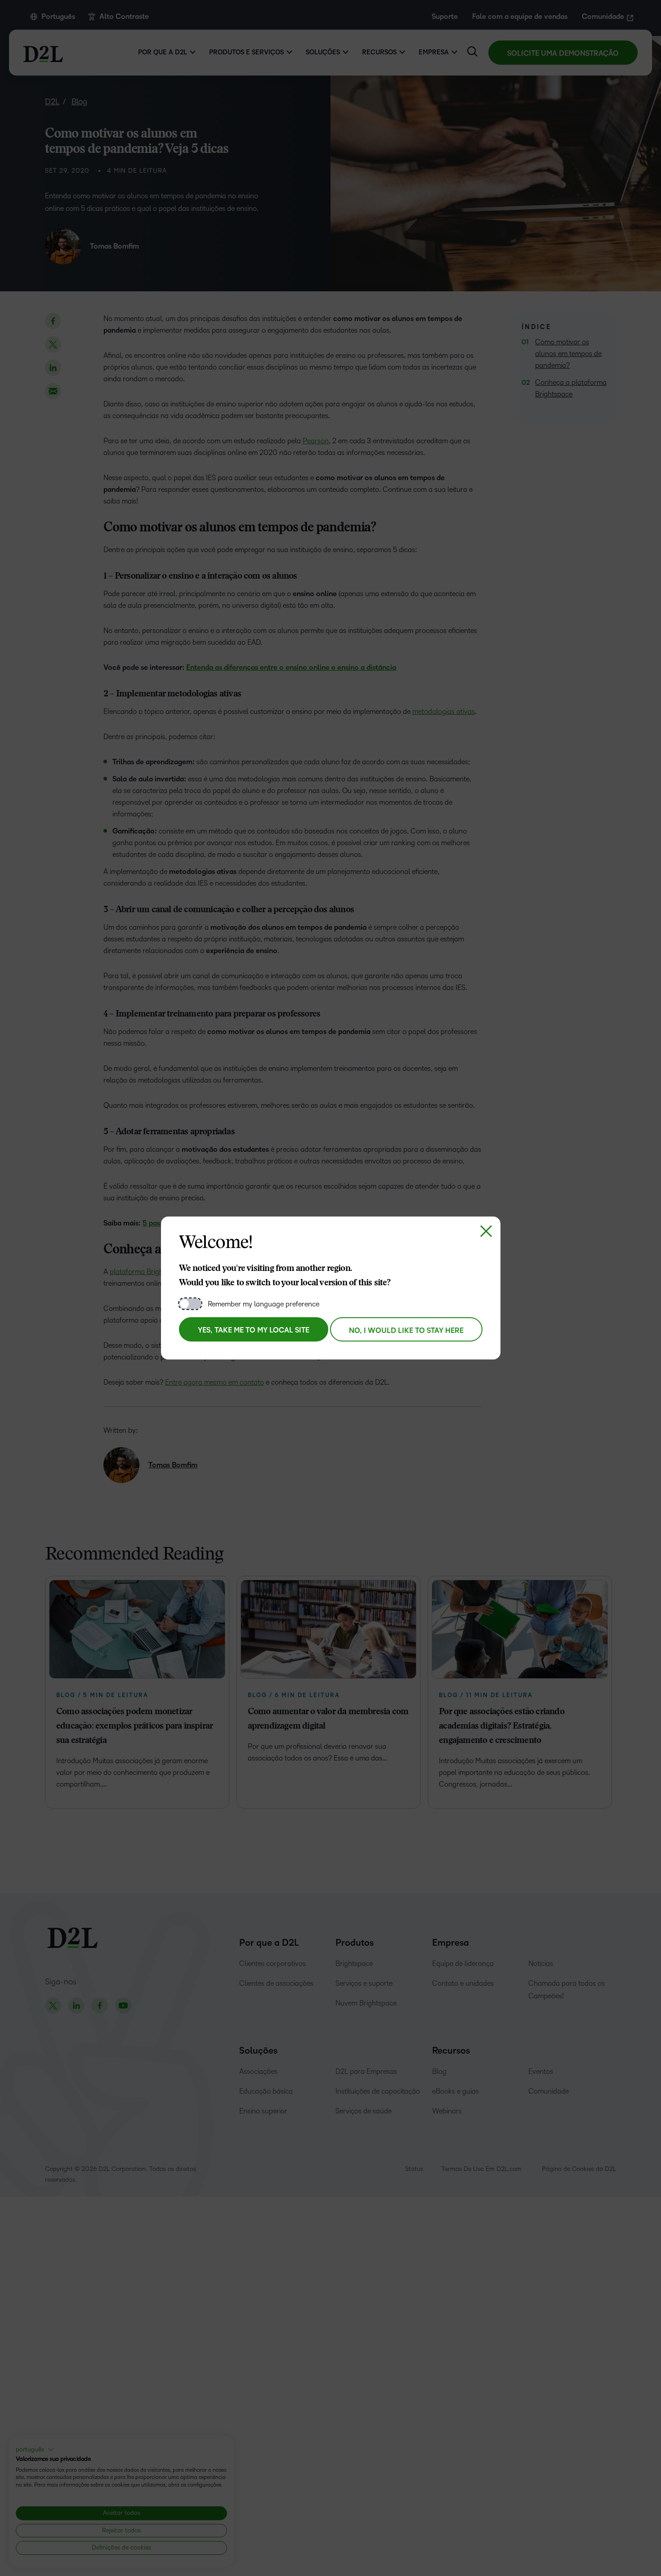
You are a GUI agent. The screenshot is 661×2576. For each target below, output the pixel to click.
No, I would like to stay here (406, 1331)
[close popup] (486, 1231)
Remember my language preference (264, 1304)
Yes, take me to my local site (254, 1330)
